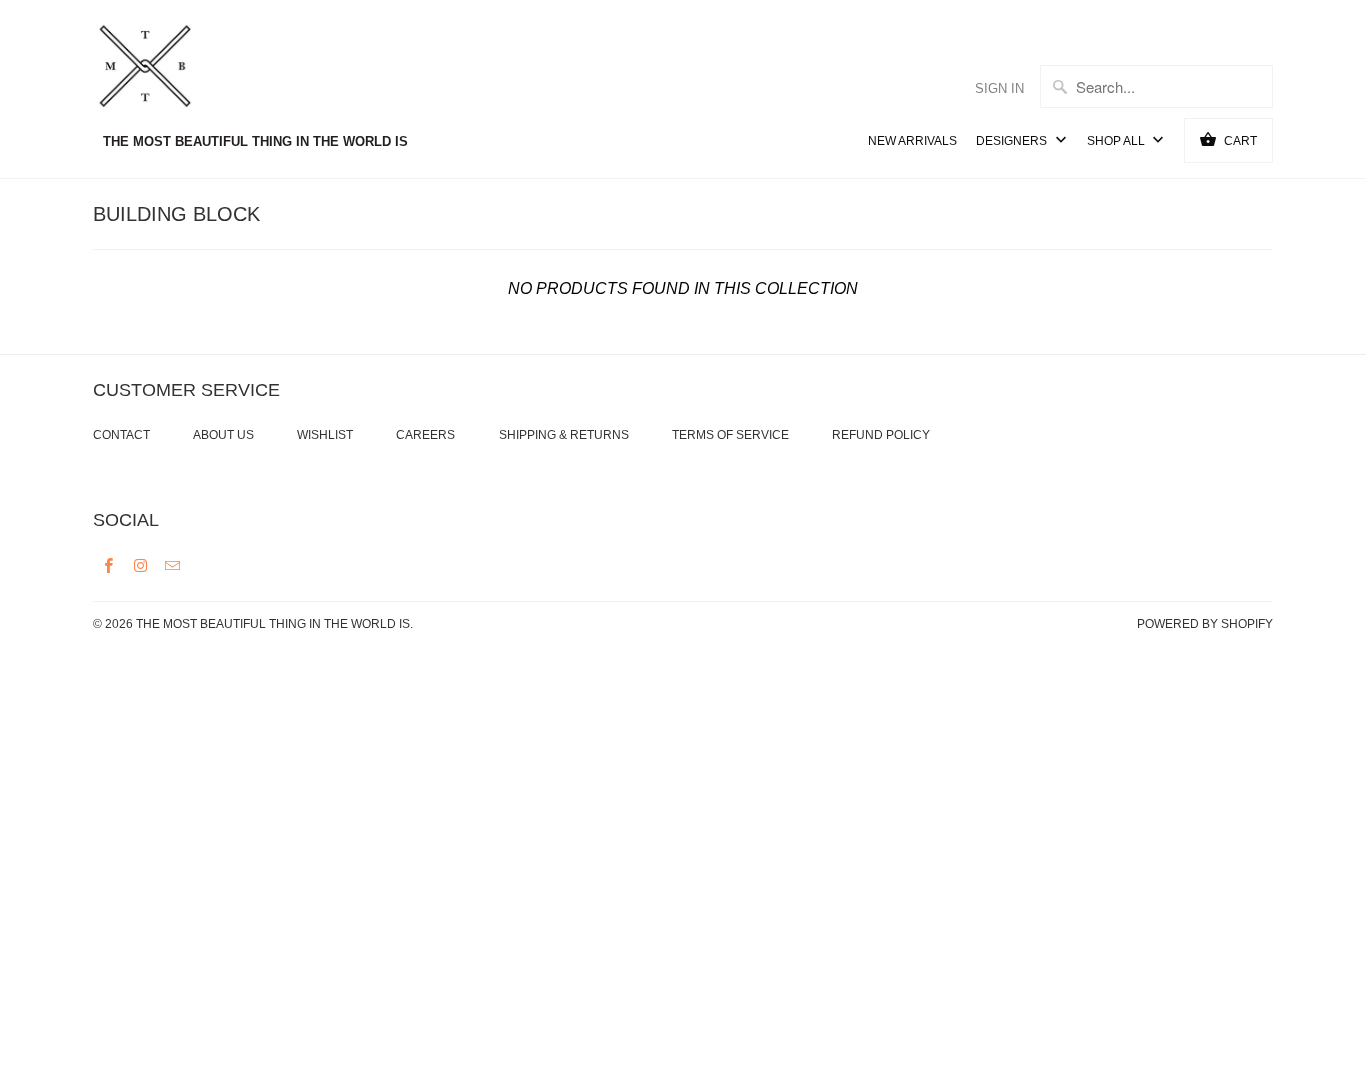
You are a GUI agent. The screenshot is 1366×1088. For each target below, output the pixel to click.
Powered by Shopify (1205, 624)
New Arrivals (912, 141)
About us (223, 435)
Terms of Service (730, 435)
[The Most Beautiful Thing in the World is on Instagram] (141, 565)
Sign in (999, 88)
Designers (1013, 141)
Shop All (1117, 141)
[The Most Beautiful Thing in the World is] (183, 69)
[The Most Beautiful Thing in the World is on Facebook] (109, 565)
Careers (425, 435)
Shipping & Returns (564, 435)
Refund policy (881, 435)
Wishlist (325, 435)
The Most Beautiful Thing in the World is (273, 624)
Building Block (176, 214)
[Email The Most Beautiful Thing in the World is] (173, 565)
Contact (121, 435)
